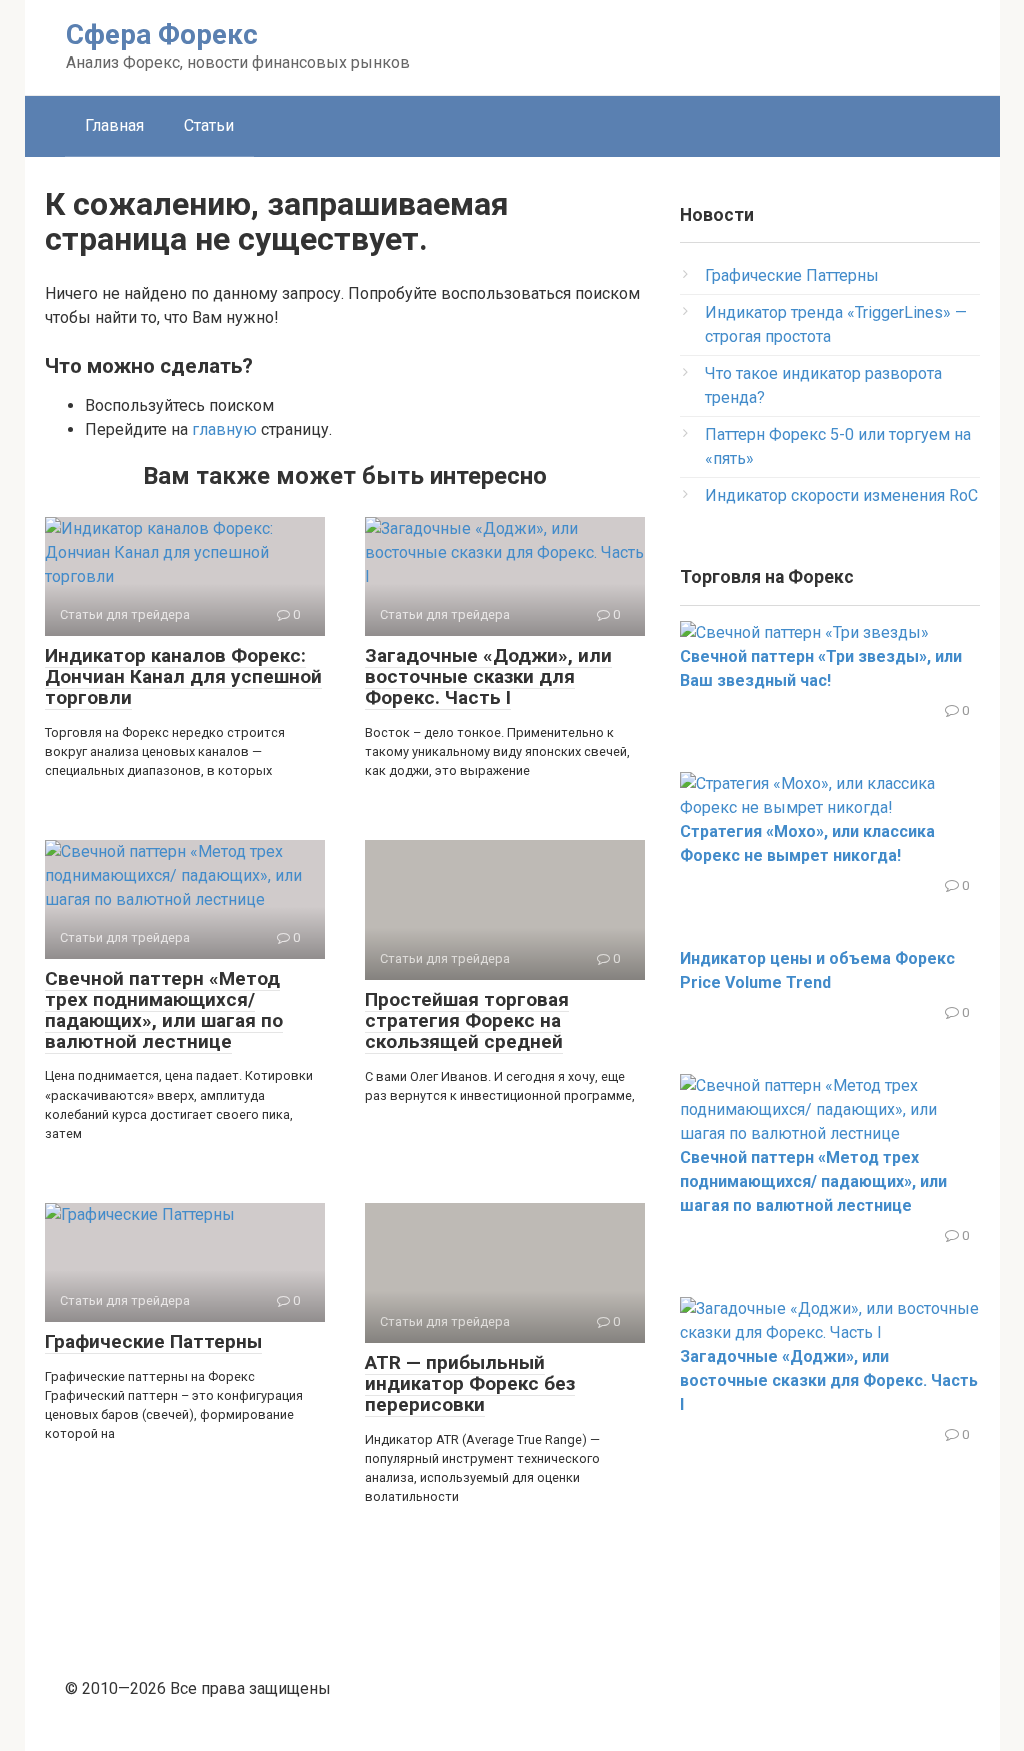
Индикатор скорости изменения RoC (841, 495)
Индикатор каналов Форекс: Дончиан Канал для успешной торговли (183, 676)
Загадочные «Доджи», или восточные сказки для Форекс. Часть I (488, 676)
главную (224, 429)
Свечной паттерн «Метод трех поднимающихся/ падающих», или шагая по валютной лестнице (164, 1010)
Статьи (209, 125)
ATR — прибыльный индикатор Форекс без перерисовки (470, 1383)
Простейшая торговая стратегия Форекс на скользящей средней (467, 1020)
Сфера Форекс (162, 34)
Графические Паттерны (153, 1341)
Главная (114, 125)
